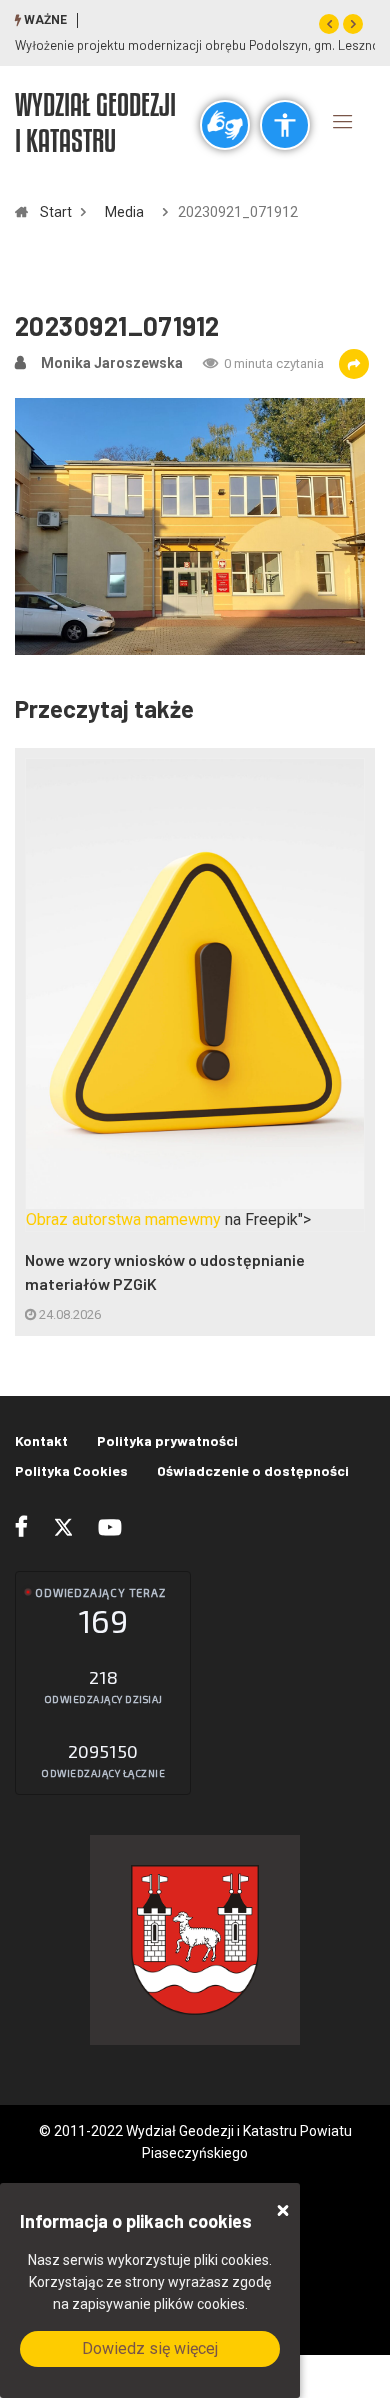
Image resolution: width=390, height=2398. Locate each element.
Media (124, 212)
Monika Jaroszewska (112, 363)
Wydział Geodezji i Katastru (95, 122)
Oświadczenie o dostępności (253, 1470)
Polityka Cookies (71, 1470)
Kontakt (41, 1440)
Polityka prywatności (167, 1440)
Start (56, 212)
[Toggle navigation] (343, 121)
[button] (329, 24)
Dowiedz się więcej (150, 2348)
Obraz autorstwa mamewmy (123, 1219)
